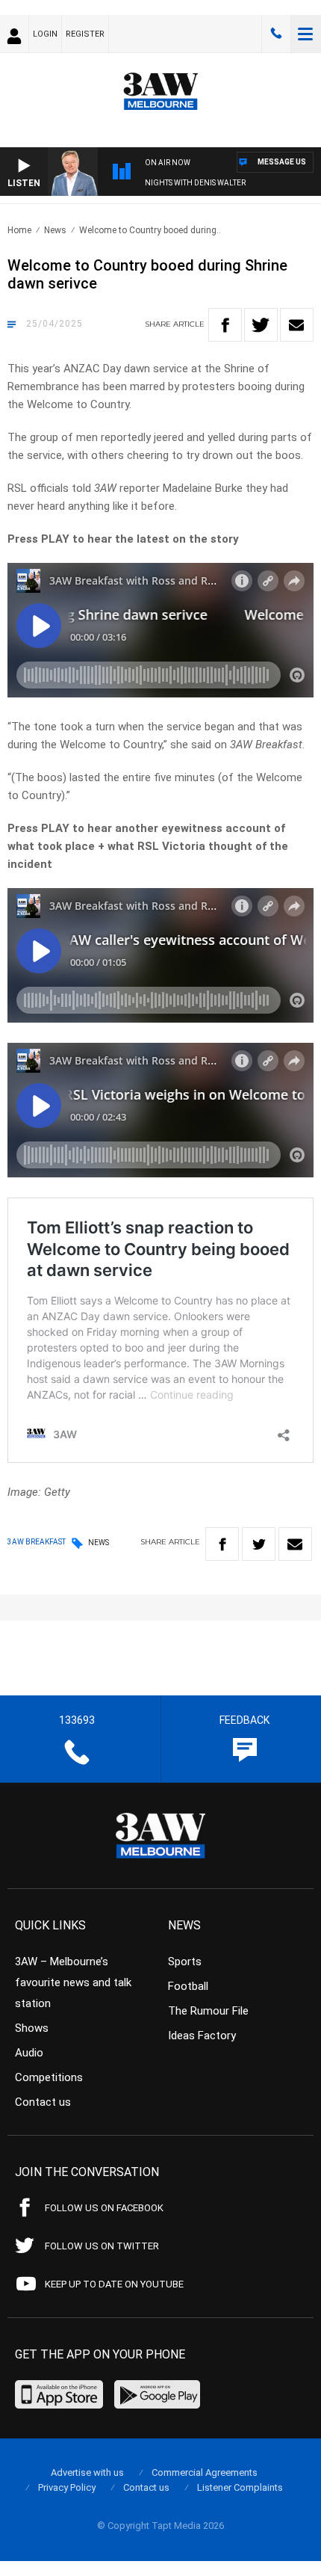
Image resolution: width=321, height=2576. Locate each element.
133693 (276, 34)
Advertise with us (87, 2472)
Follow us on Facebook (104, 2208)
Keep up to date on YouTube (114, 2284)
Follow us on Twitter (102, 2246)
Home (19, 230)
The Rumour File (208, 2011)
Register (85, 34)
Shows (32, 2028)
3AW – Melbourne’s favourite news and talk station (73, 1982)
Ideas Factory (202, 2036)
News (55, 230)
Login (45, 34)
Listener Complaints (240, 2487)
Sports (185, 1962)
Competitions (49, 2077)
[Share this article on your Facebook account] (225, 325)
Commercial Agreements (205, 2472)
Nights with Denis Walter (195, 183)
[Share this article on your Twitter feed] (261, 325)
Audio (29, 2053)
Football (188, 1986)
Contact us (43, 2102)
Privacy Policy (67, 2487)
